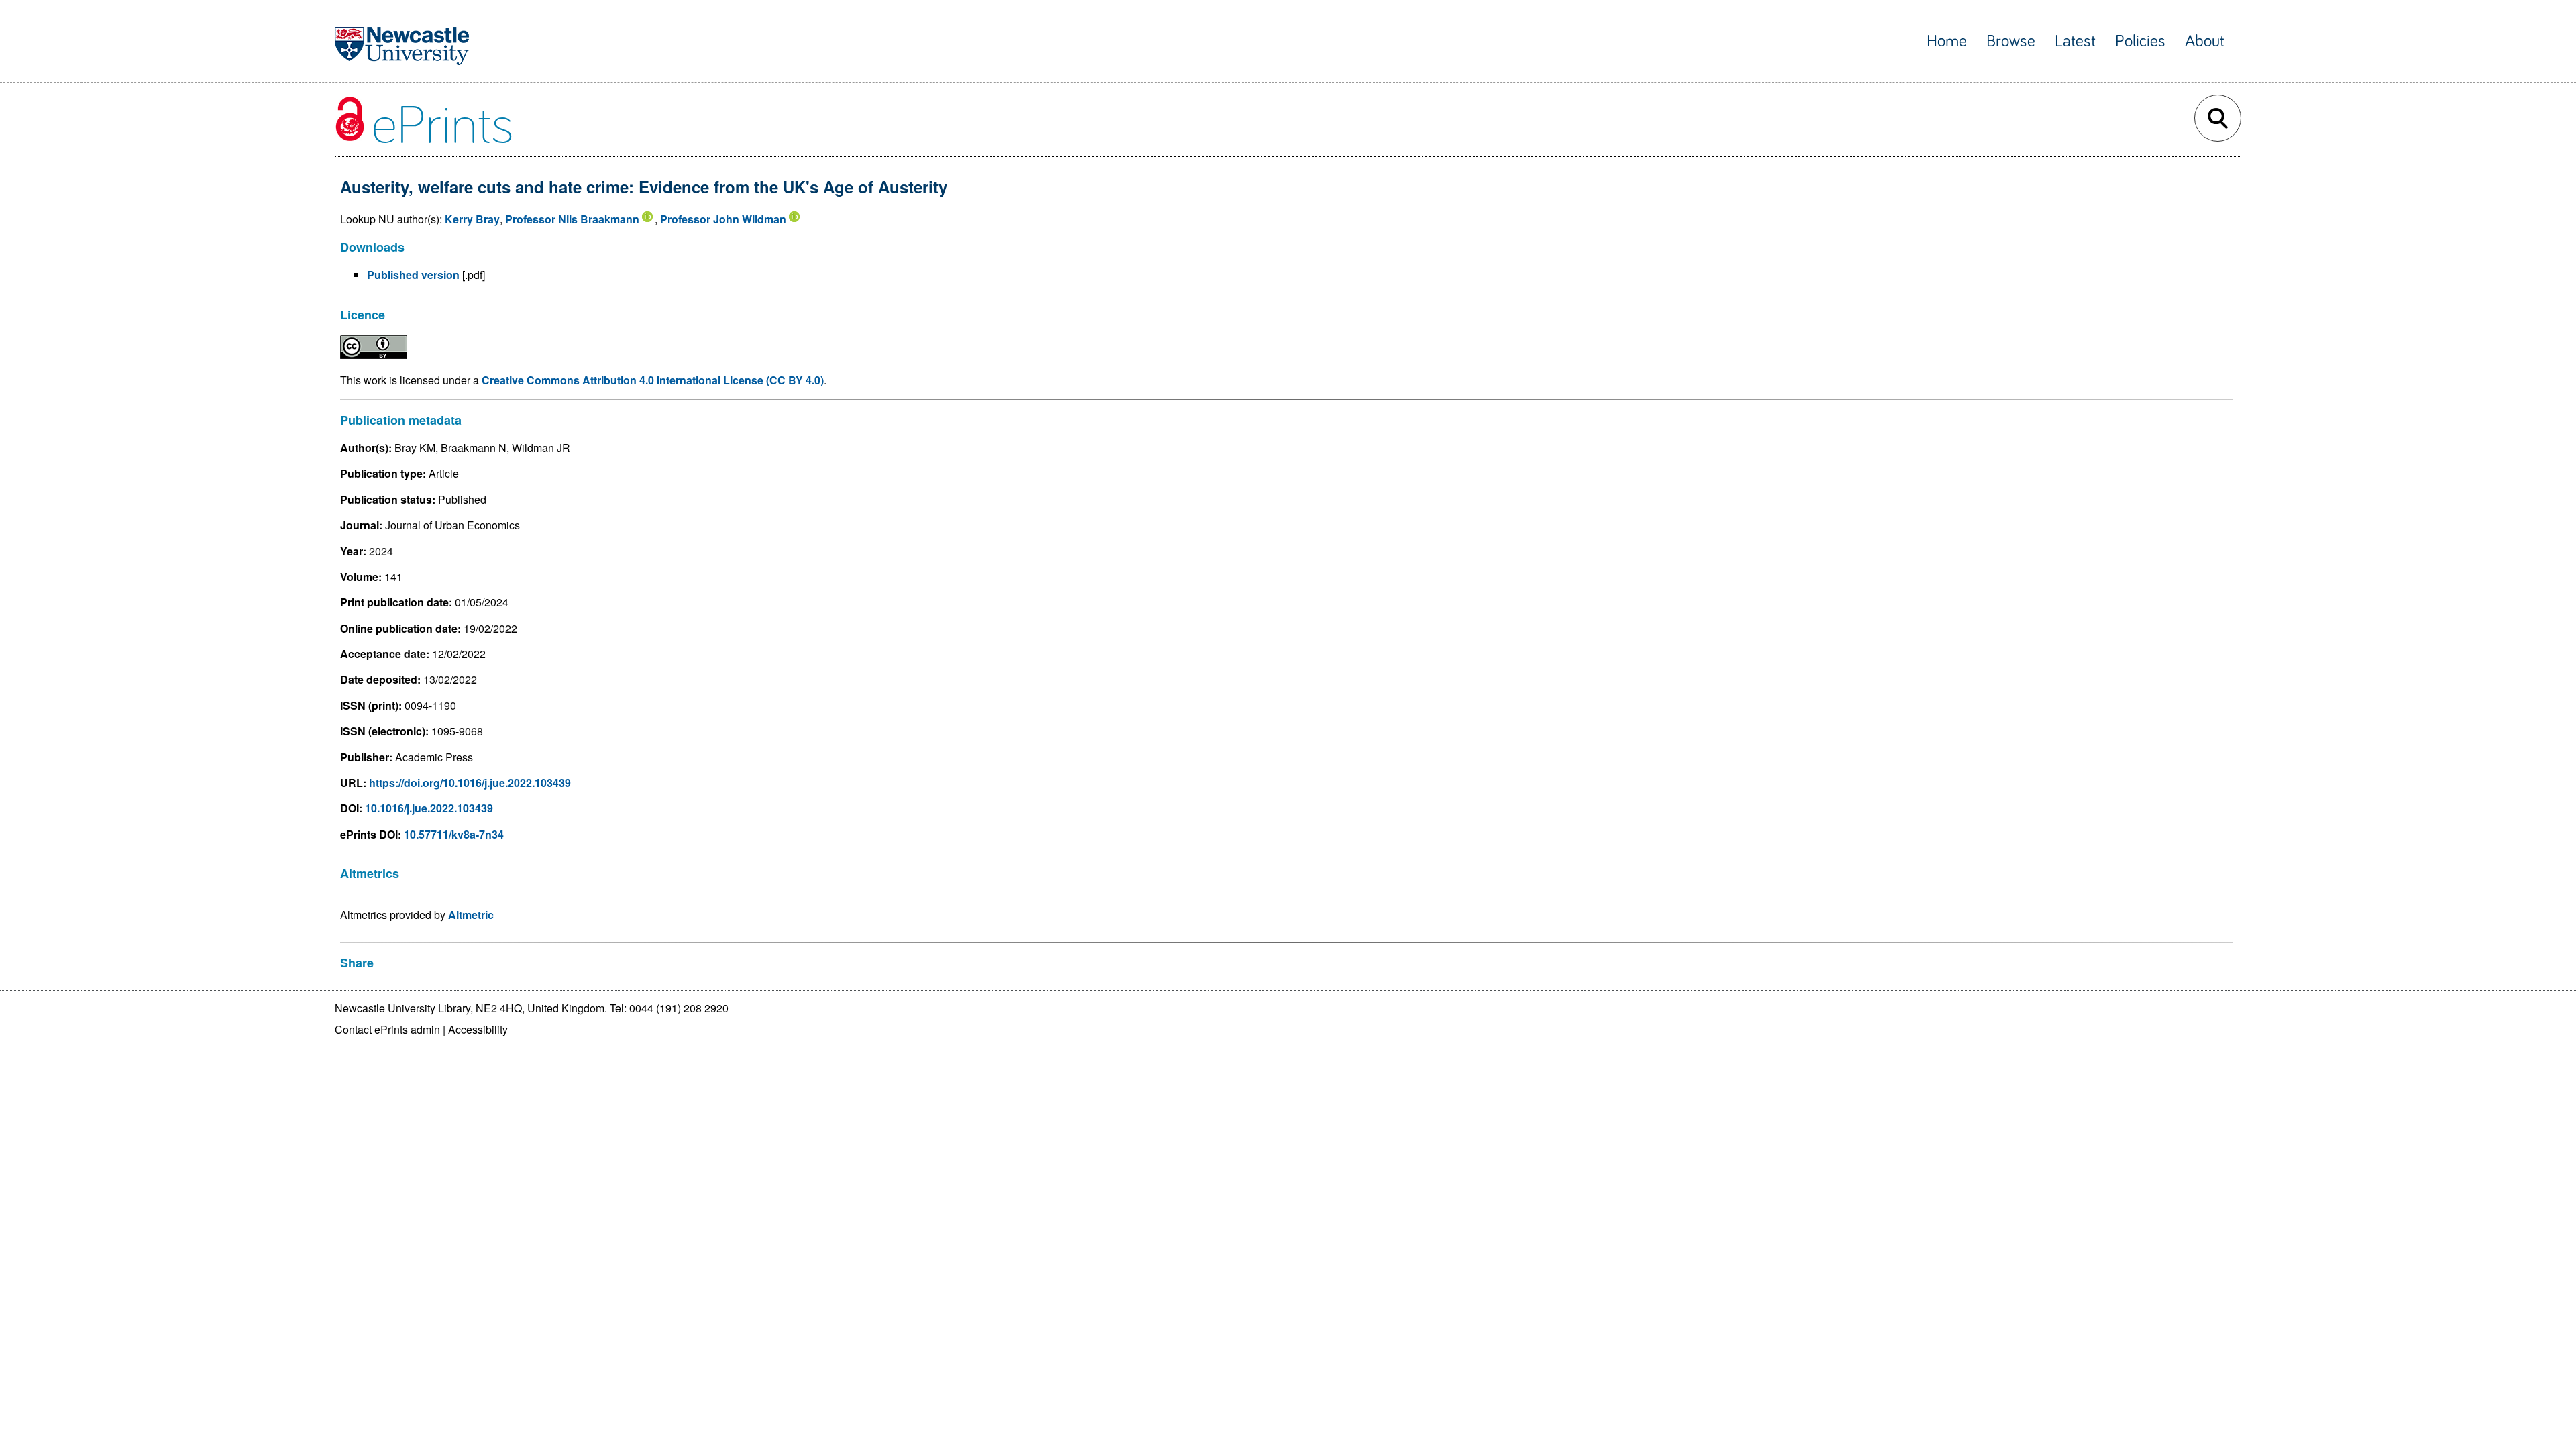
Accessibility (478, 1029)
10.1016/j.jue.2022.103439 (429, 808)
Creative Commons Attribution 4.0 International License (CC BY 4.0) (653, 380)
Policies (2140, 41)
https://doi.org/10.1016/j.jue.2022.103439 (470, 783)
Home (1947, 41)
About (2205, 41)
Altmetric (471, 915)
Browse (2011, 41)
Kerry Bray (472, 219)
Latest (2075, 41)
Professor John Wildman (723, 219)
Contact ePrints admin (387, 1029)
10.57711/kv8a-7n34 (454, 834)
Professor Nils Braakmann (572, 219)
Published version (413, 275)
